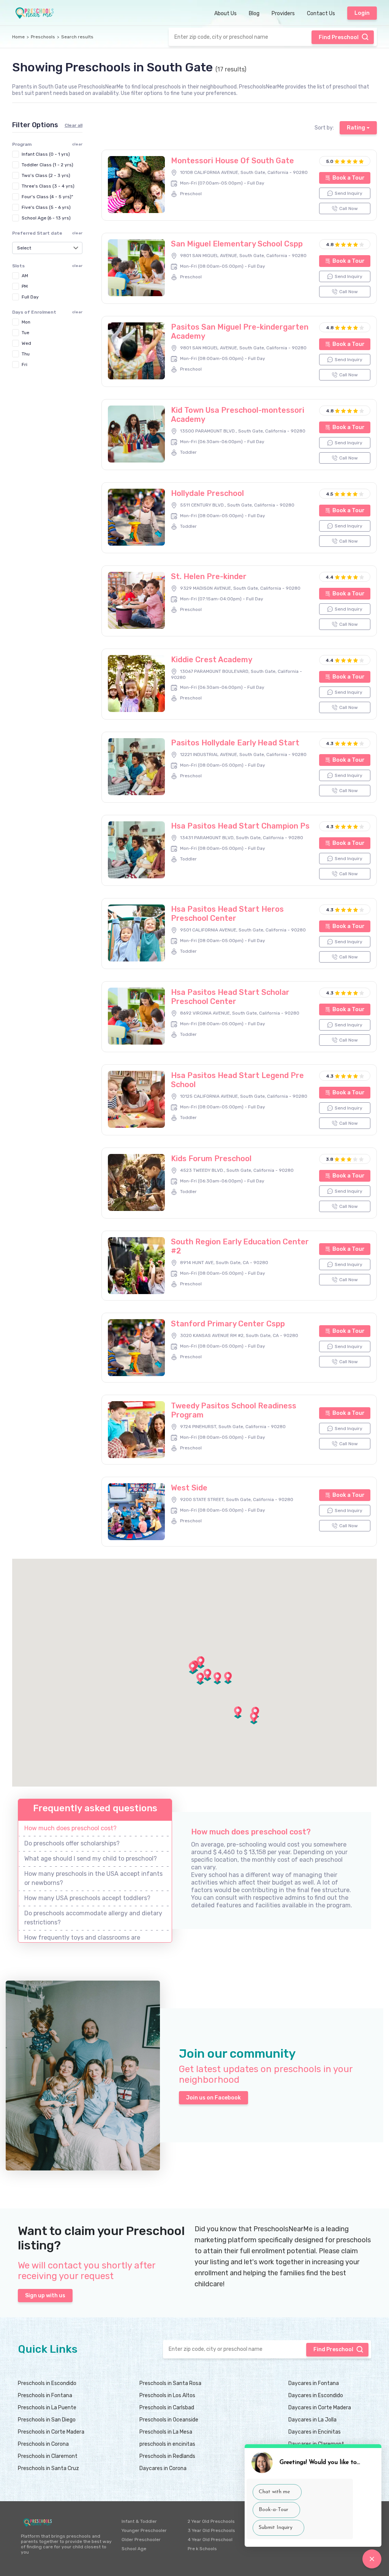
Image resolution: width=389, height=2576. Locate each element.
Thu (26, 354)
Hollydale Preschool (207, 493)
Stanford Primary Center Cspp (228, 1324)
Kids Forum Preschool (211, 1159)
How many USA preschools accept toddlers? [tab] (87, 1898)
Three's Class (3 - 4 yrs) (48, 186)
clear (77, 233)
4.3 (330, 743)
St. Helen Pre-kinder (209, 576)
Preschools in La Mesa (166, 2432)
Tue (25, 333)
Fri (25, 365)
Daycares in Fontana (314, 2383)
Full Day (30, 297)
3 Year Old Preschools (211, 2530)
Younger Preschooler (144, 2530)
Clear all (74, 125)
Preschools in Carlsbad (167, 2408)
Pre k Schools (202, 2549)
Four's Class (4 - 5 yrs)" (47, 197)
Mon (26, 322)
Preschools (43, 37)
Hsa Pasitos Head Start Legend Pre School (237, 1080)
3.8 (330, 1159)
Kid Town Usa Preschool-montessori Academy (238, 415)
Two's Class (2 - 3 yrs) (46, 175)
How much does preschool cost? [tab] (70, 1828)
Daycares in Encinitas (315, 2432)
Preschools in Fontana (45, 2395)
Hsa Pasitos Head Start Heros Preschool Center (227, 914)
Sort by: (324, 128)
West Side (189, 1488)
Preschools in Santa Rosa (170, 2383)
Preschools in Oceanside (169, 2420)
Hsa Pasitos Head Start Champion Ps (240, 826)
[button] (228, 1678)
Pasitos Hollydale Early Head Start (235, 743)
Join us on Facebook (213, 2098)
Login (362, 13)
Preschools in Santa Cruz (48, 2468)
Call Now (349, 208)
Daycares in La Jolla (312, 2420)
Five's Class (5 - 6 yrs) (46, 207)
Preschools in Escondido (47, 2383)
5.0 (330, 161)
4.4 (330, 577)
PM (25, 286)
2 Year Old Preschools (211, 2521)
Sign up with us (45, 2296)
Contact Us (321, 13)
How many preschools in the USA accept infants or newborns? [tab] (93, 1878)
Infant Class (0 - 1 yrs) (46, 154)
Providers (283, 13)
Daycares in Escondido (316, 2395)
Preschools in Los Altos (167, 2395)
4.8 (330, 245)
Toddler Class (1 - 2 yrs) (47, 165)
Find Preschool (339, 37)
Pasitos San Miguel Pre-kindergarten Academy (240, 331)
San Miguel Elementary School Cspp (237, 244)
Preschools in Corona (43, 2444)
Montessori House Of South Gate (232, 161)
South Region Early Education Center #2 (240, 1246)
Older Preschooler (141, 2540)
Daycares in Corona (163, 2468)
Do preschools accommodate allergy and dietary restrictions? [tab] (93, 1918)
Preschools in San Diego (47, 2420)
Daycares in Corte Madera (320, 2408)
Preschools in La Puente (47, 2408)
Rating (356, 128)
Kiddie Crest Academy (212, 660)
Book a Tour (349, 178)
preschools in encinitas (167, 2444)
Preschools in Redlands (167, 2456)
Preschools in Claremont (48, 2456)
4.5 (330, 494)
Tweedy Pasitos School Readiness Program (234, 1410)
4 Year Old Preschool (210, 2540)
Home (18, 37)
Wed (26, 343)
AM (25, 276)
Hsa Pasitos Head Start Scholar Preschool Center (230, 997)
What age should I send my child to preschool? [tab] (91, 1859)
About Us (225, 13)
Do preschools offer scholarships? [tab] (72, 1843)
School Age (134, 2549)
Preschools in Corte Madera (51, 2432)
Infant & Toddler (139, 2521)
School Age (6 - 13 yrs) (46, 218)
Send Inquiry (349, 193)
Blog (254, 13)
